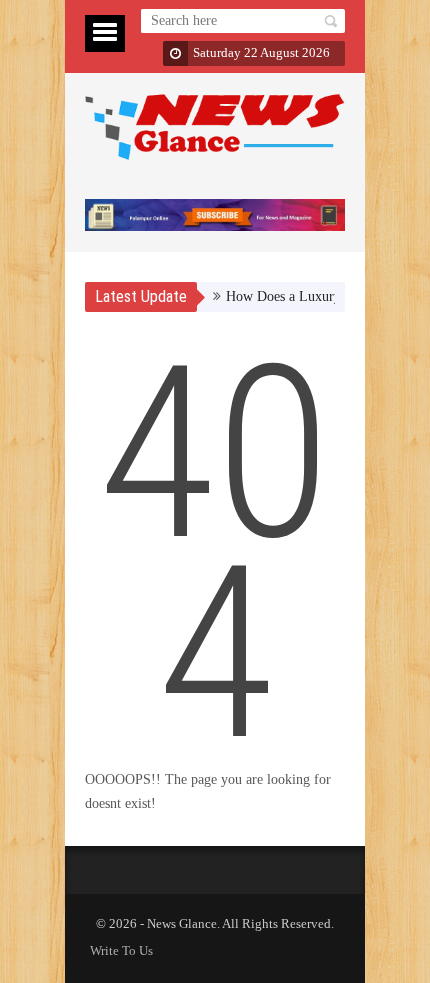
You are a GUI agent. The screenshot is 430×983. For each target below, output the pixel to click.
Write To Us (121, 950)
